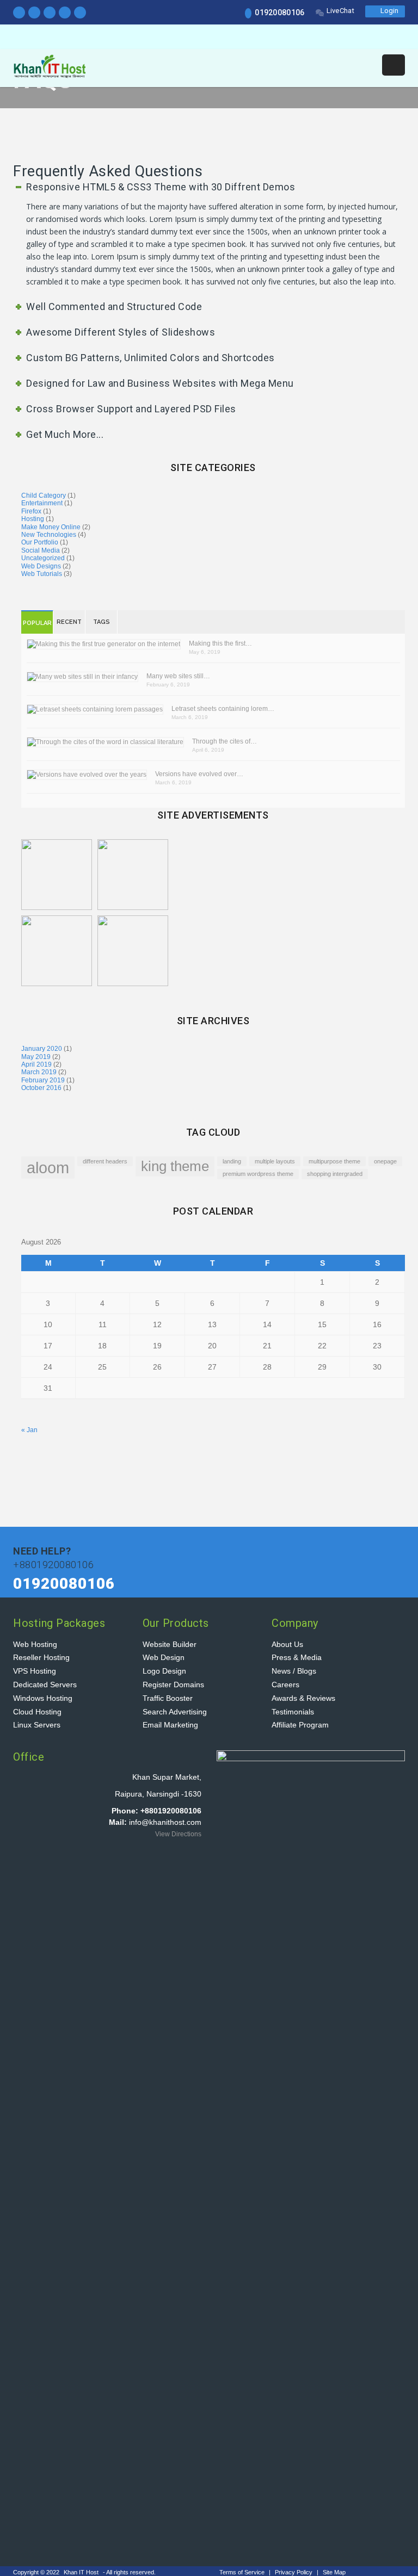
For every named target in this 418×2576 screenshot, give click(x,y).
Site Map (334, 2572)
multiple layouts (275, 1161)
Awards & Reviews (303, 1698)
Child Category (44, 496)
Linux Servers (37, 1725)
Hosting (33, 519)
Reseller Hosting (41, 1657)
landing (232, 1161)
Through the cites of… (225, 741)
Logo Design (164, 1671)
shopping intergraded (335, 1174)
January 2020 (42, 1049)
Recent (69, 622)
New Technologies (49, 535)
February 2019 (43, 1080)
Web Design (164, 1657)
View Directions (178, 1834)
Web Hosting (35, 1644)
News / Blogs (294, 1671)
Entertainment (42, 503)
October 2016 (41, 1088)
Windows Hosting (43, 1698)
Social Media (41, 550)
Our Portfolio (40, 542)
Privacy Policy (294, 2572)
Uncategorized (43, 558)
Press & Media (297, 1657)
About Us (287, 1644)
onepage (385, 1161)
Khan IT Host (81, 2572)
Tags (102, 622)
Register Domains (173, 1685)
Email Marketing (170, 1725)
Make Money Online (51, 527)
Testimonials (293, 1712)
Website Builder (170, 1644)
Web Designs (41, 566)
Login (388, 11)
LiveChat (340, 11)
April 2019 (36, 1064)
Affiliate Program (300, 1725)
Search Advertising (175, 1712)
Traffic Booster (168, 1698)
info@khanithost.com (165, 1822)
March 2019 (39, 1072)
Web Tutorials (42, 574)
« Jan (29, 1430)
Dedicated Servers (45, 1685)
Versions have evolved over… (199, 774)
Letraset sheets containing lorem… (223, 709)
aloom (48, 1168)
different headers (105, 1161)
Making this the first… (220, 643)
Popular (37, 623)
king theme (175, 1166)
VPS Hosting (35, 1671)
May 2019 (36, 1057)
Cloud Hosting (37, 1712)
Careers (285, 1685)
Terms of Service (243, 2572)
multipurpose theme (334, 1161)
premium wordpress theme (258, 1174)
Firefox (31, 511)
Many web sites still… (178, 676)
